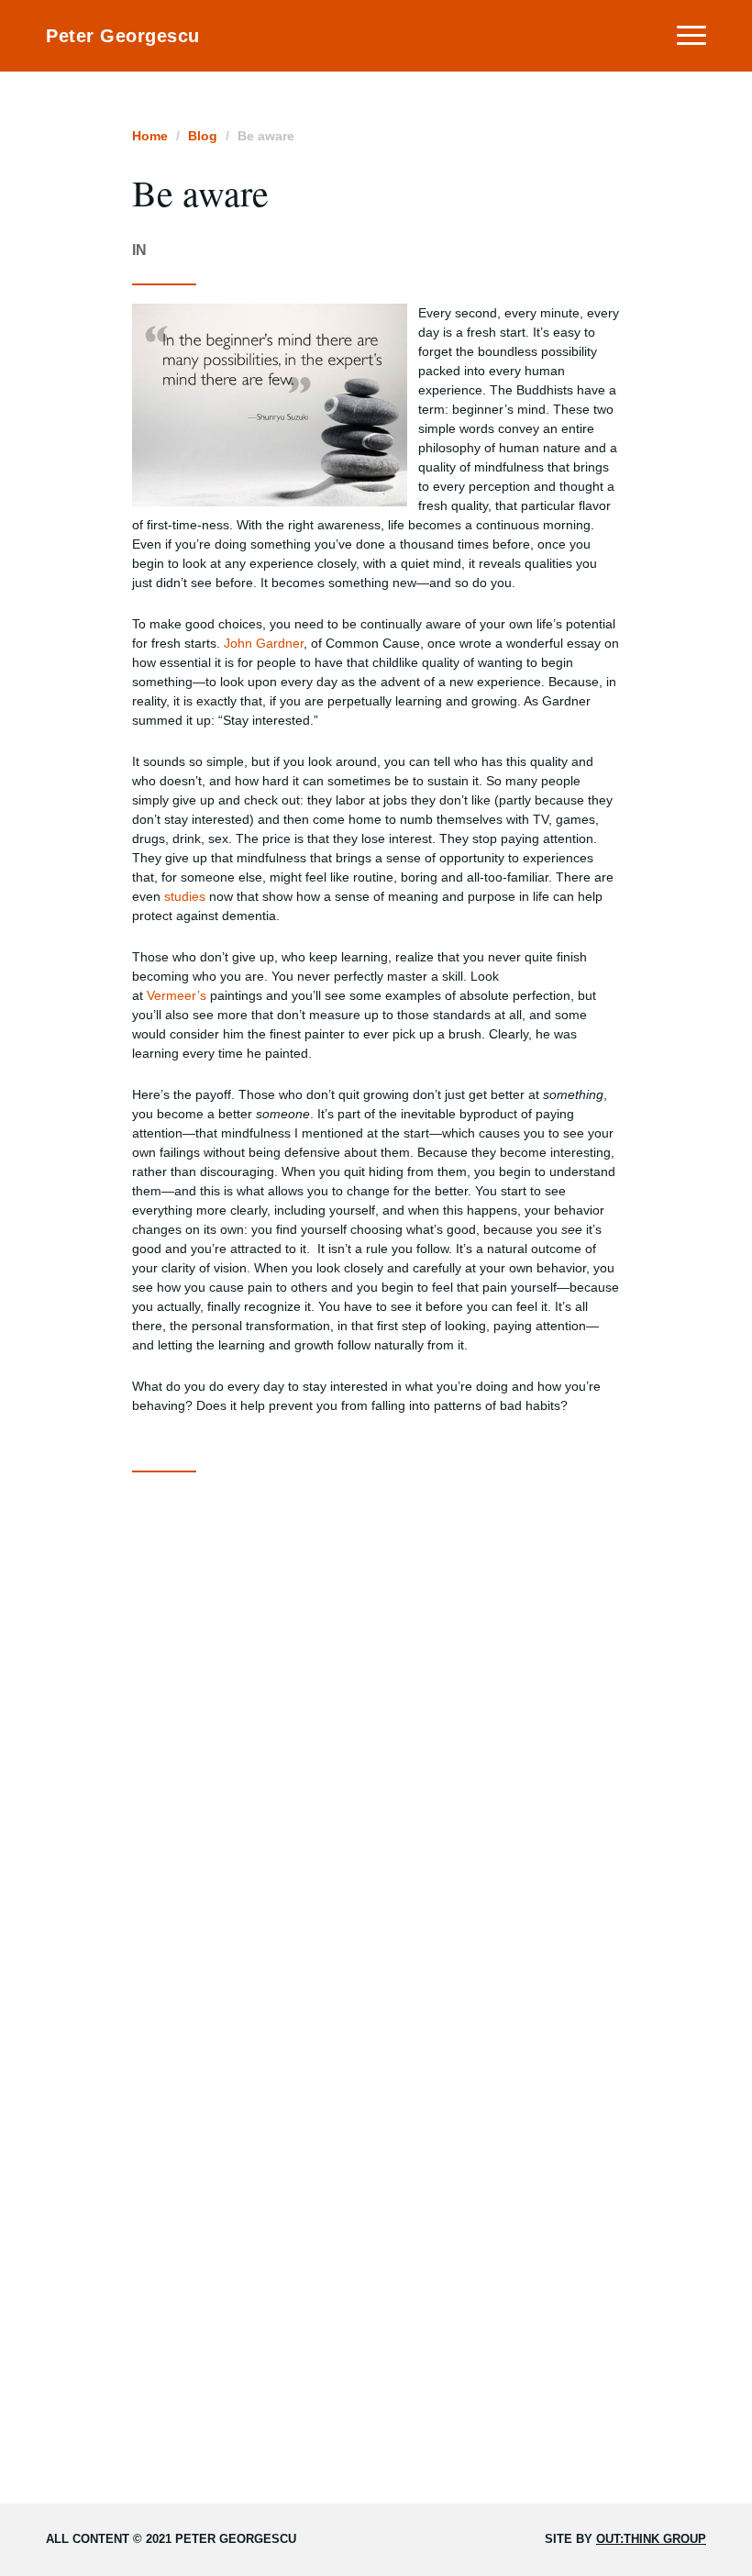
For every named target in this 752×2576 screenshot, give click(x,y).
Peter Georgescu (123, 36)
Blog (203, 136)
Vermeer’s (177, 995)
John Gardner (264, 643)
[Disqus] (376, 1720)
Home (150, 136)
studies (185, 896)
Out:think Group (651, 2539)
